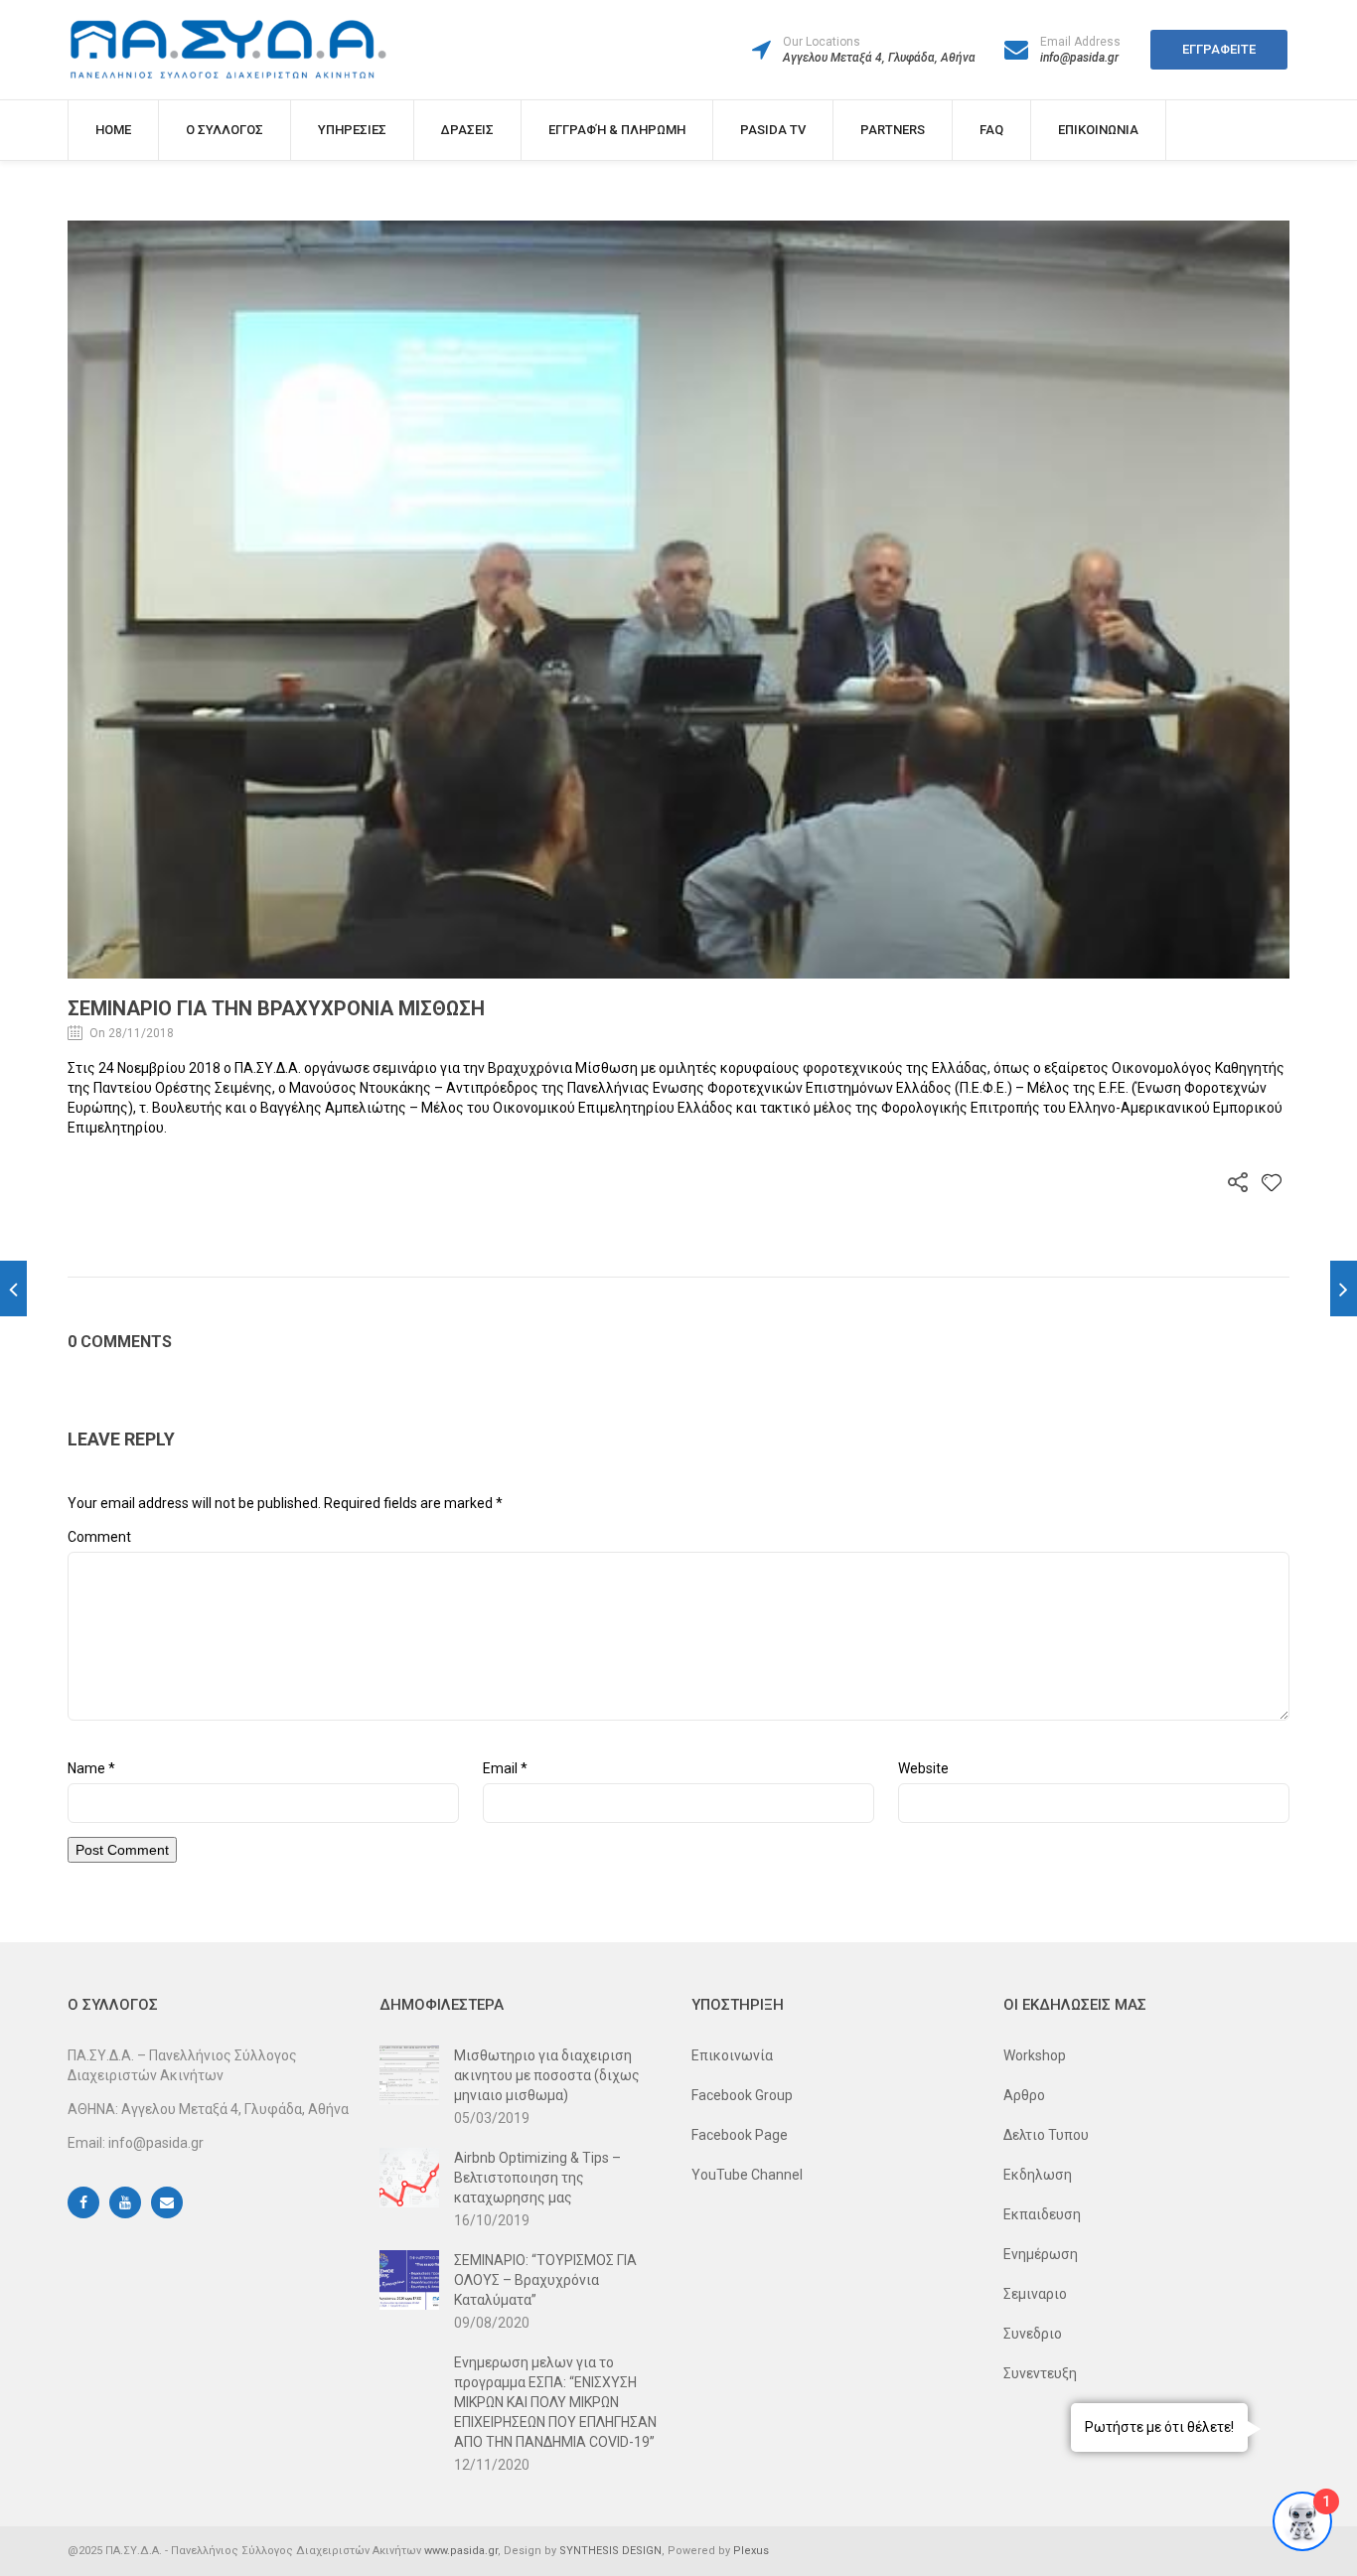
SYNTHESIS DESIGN (610, 2551)
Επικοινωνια (1098, 130)
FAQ (991, 130)
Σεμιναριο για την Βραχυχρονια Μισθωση (276, 1008)
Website (923, 1768)
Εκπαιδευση (1042, 2214)
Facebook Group (742, 2095)
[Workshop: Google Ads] (1344, 1288)
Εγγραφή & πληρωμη (617, 130)
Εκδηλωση (1038, 2175)
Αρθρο (1024, 2095)
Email (505, 1768)
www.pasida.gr (461, 2551)
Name (91, 1768)
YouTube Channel (747, 2175)
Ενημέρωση (1041, 2254)
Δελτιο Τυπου (1046, 2135)
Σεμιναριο (1035, 2294)
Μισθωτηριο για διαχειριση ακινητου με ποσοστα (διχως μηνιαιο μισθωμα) (547, 2075)
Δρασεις (467, 130)
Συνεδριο (1033, 2334)
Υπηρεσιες (352, 130)
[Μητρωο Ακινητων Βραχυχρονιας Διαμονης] (13, 1288)
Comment (99, 1537)
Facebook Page (740, 2135)
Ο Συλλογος (225, 130)
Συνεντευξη (1040, 2373)
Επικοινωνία (732, 2055)
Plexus (751, 2551)
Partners (893, 130)
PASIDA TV (773, 130)
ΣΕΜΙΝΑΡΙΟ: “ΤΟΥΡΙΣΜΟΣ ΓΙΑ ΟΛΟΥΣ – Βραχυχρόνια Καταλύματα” (545, 2280)
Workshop (1035, 2055)
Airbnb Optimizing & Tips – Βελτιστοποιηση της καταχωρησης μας (537, 2178)
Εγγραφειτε (1219, 49)
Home (113, 130)
